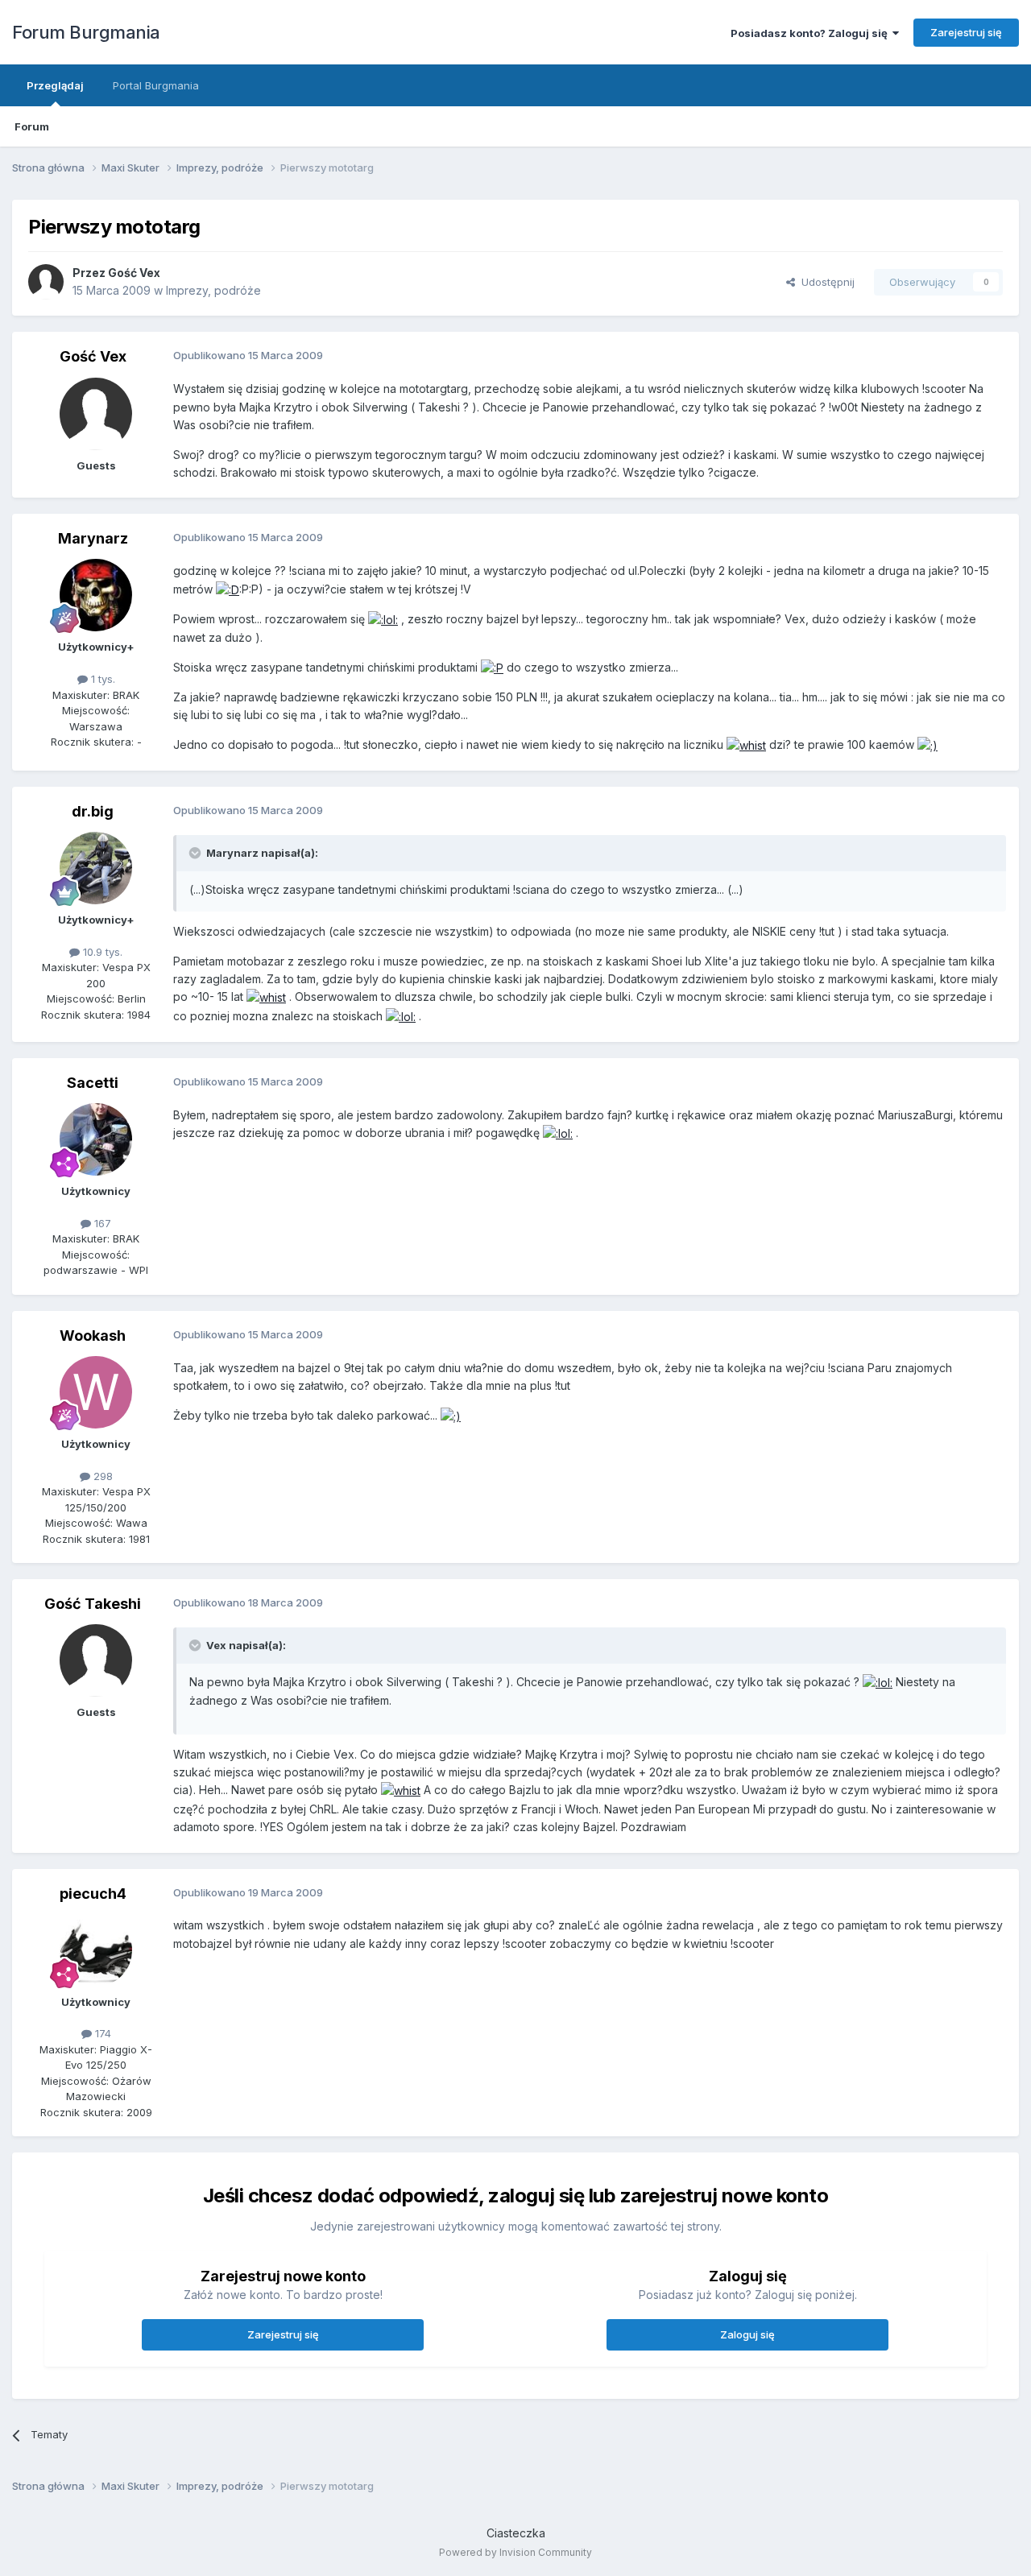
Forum (32, 126)
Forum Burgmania (86, 32)
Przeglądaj (55, 85)
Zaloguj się (747, 2334)
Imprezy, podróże (213, 290)
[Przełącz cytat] (197, 853)
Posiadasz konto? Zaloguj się (812, 33)
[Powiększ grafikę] (228, 589)
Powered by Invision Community (515, 2552)
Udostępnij (825, 282)
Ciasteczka (516, 2533)
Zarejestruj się (966, 32)
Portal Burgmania (156, 85)
